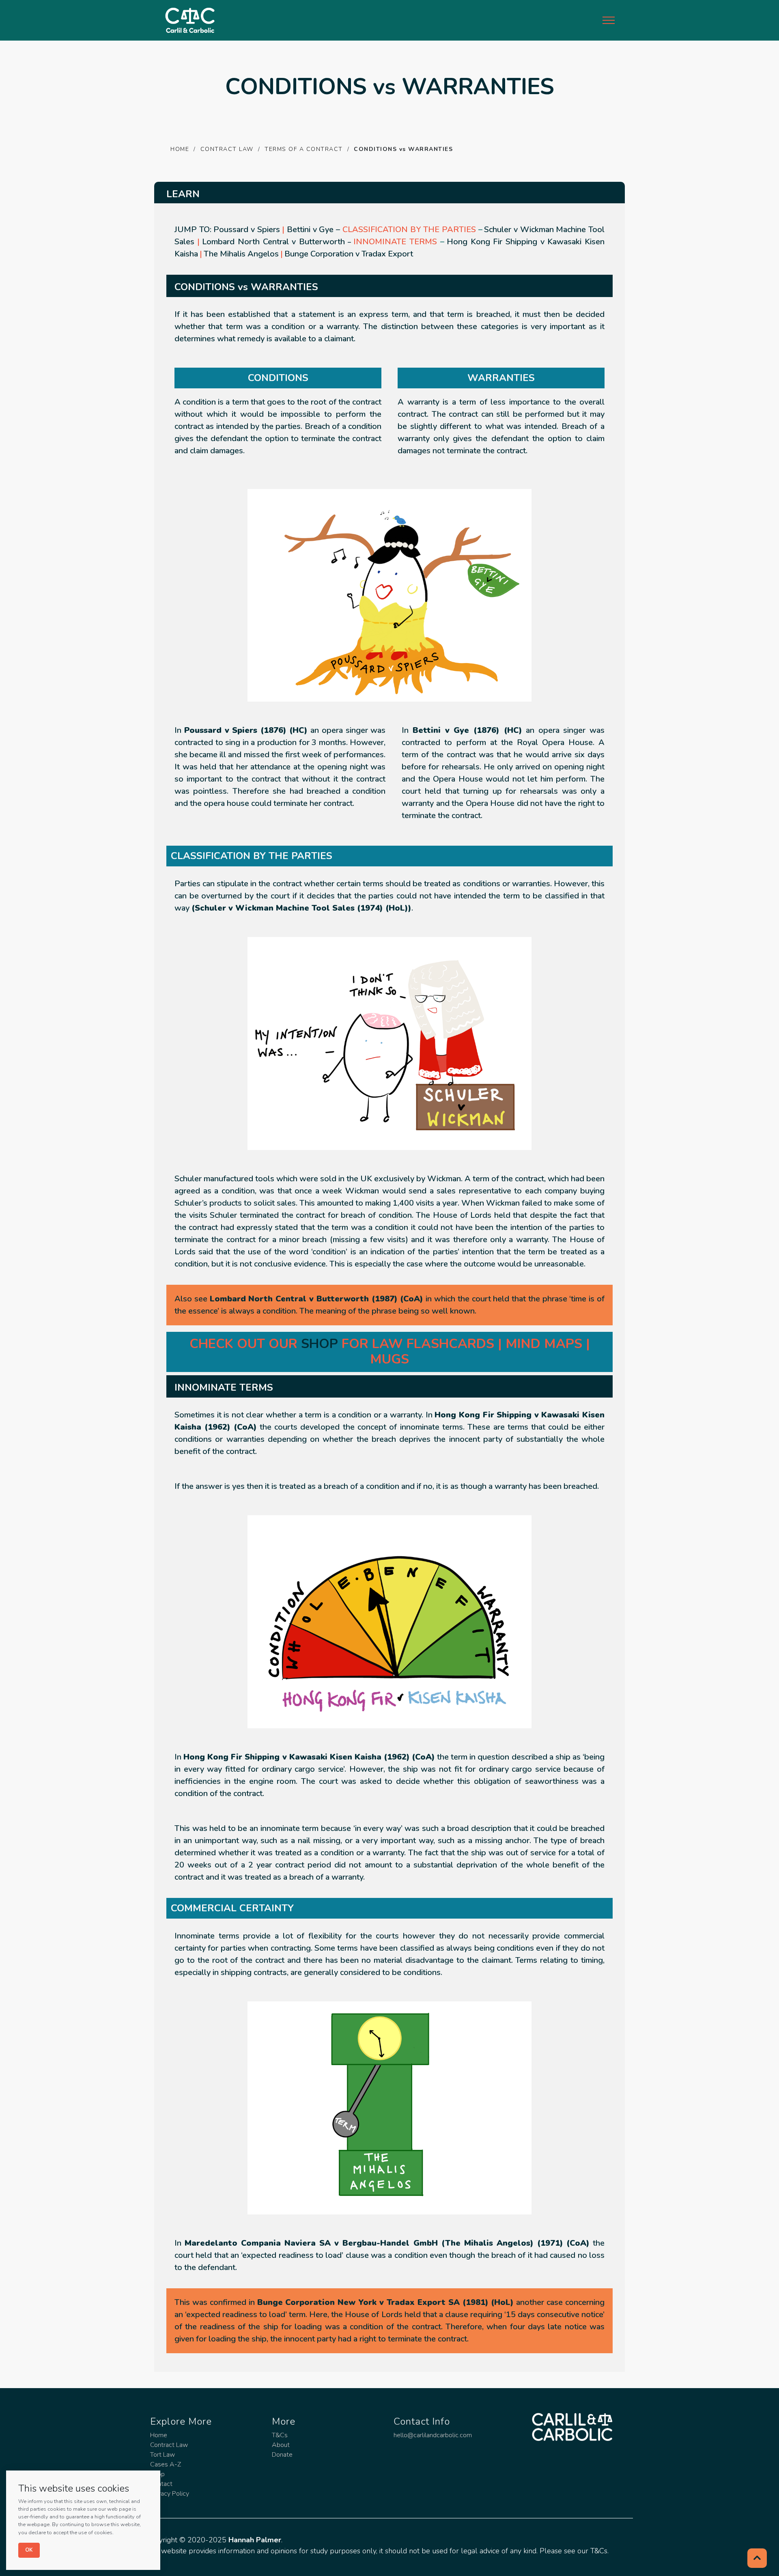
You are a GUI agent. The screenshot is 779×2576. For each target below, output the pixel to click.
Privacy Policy (170, 2494)
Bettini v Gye (310, 229)
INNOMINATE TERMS (395, 242)
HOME (180, 149)
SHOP (320, 1344)
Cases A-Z (166, 2464)
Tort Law (162, 2455)
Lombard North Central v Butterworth (273, 242)
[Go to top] (757, 2558)
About (281, 2445)
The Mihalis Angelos (241, 254)
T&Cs (280, 2435)
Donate (282, 2455)
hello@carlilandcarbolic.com (433, 2435)
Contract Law (169, 2445)
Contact (161, 2484)
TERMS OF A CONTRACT (304, 149)
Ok (29, 2550)
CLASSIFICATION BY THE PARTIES (409, 229)
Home (159, 2435)
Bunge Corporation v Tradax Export (349, 254)
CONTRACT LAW (227, 149)
